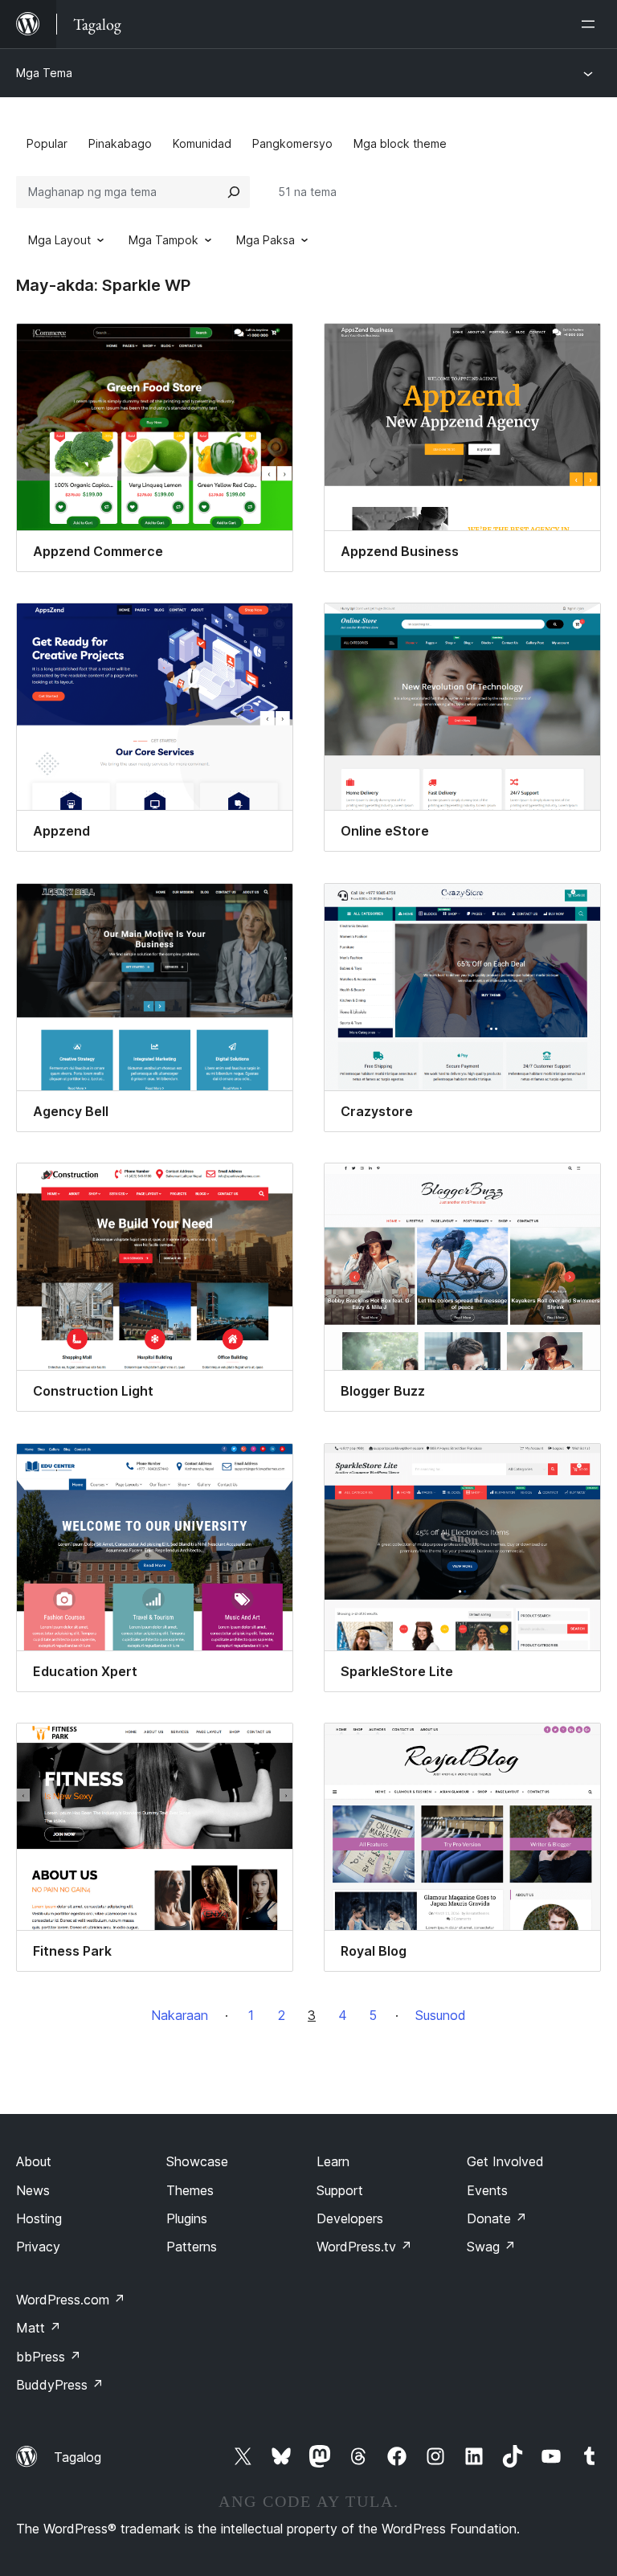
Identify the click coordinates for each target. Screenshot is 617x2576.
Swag (491, 2247)
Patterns (192, 2247)
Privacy (38, 2247)
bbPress (49, 2357)
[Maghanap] (234, 192)
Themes (190, 2190)
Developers (350, 2218)
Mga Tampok (163, 240)
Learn (333, 2161)
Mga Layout (59, 240)
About (34, 2161)
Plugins (187, 2218)
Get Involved (505, 2161)
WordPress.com (71, 2300)
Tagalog (78, 2457)
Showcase (197, 2161)
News (33, 2190)
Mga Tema (44, 73)
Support (340, 2190)
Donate (497, 2218)
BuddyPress (60, 2385)
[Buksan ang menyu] (591, 24)
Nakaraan (180, 2015)
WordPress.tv (364, 2247)
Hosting (39, 2218)
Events (487, 2190)
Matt (39, 2328)
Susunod (441, 2015)
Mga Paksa (266, 240)
